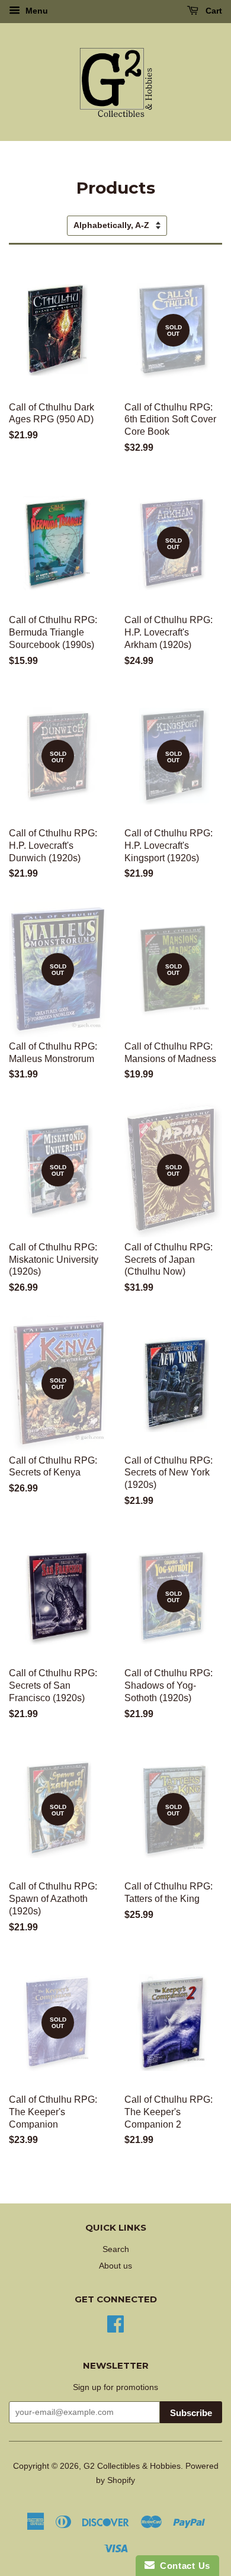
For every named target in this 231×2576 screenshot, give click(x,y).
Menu (36, 11)
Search (116, 2249)
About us (115, 2266)
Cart (213, 11)
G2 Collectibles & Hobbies (132, 2466)
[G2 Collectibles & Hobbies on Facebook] (115, 2323)
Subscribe (191, 2413)
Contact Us (182, 2566)
